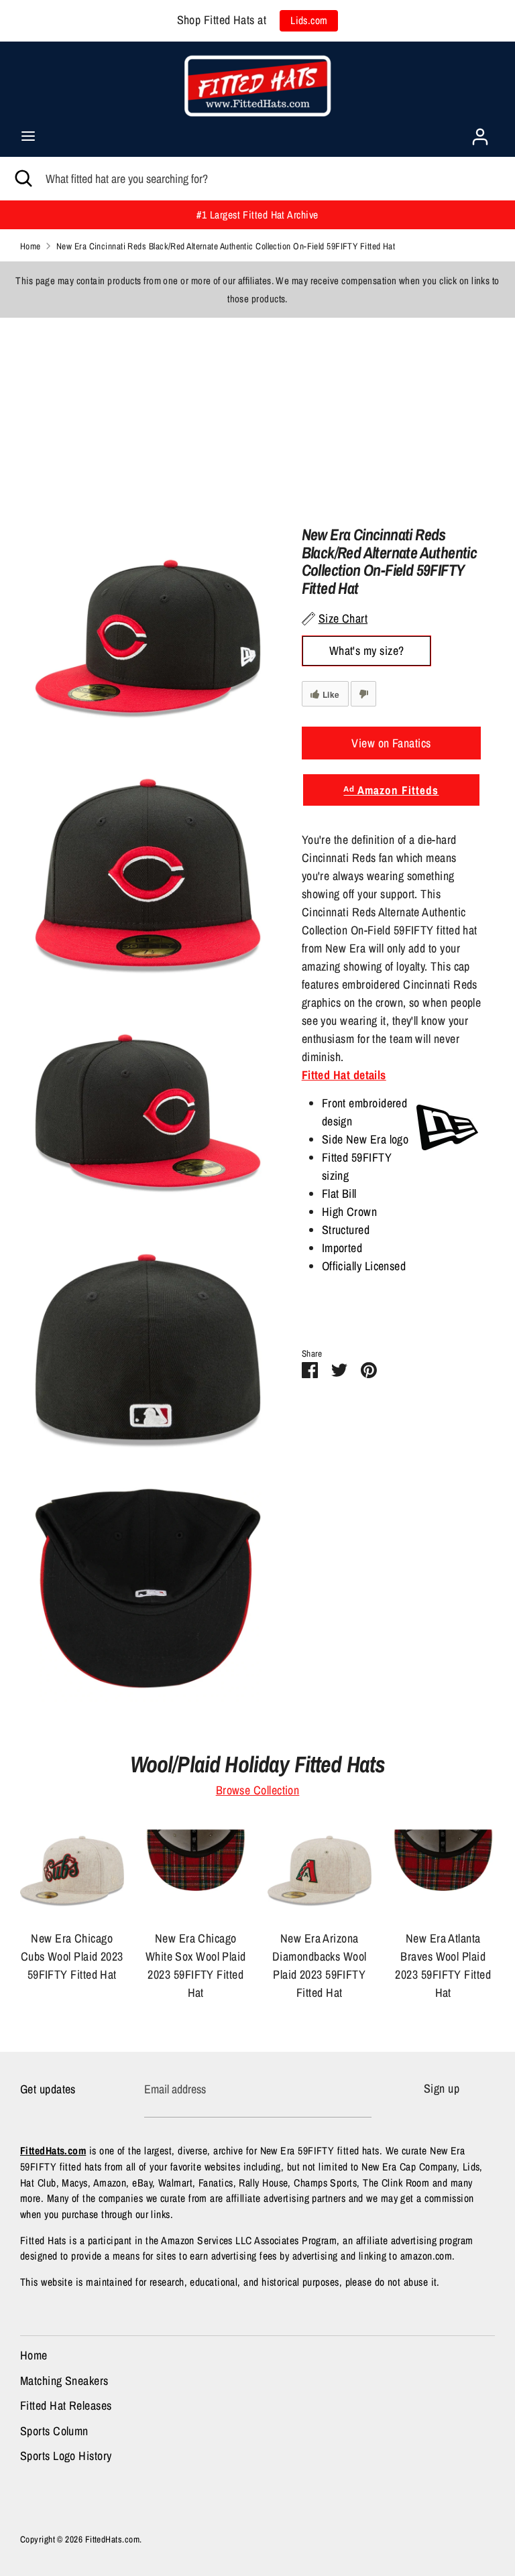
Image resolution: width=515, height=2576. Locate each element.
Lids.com (309, 20)
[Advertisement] (257, 412)
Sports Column (54, 2431)
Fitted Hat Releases (66, 2405)
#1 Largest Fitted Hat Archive (257, 215)
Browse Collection (258, 1790)
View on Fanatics (391, 743)
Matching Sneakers (64, 2381)
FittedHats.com (112, 2539)
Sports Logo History (66, 2456)
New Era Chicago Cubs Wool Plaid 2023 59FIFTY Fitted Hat (72, 1956)
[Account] (480, 132)
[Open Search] (23, 179)
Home (34, 2355)
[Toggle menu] (28, 136)
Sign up (442, 2088)
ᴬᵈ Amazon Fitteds (391, 790)
